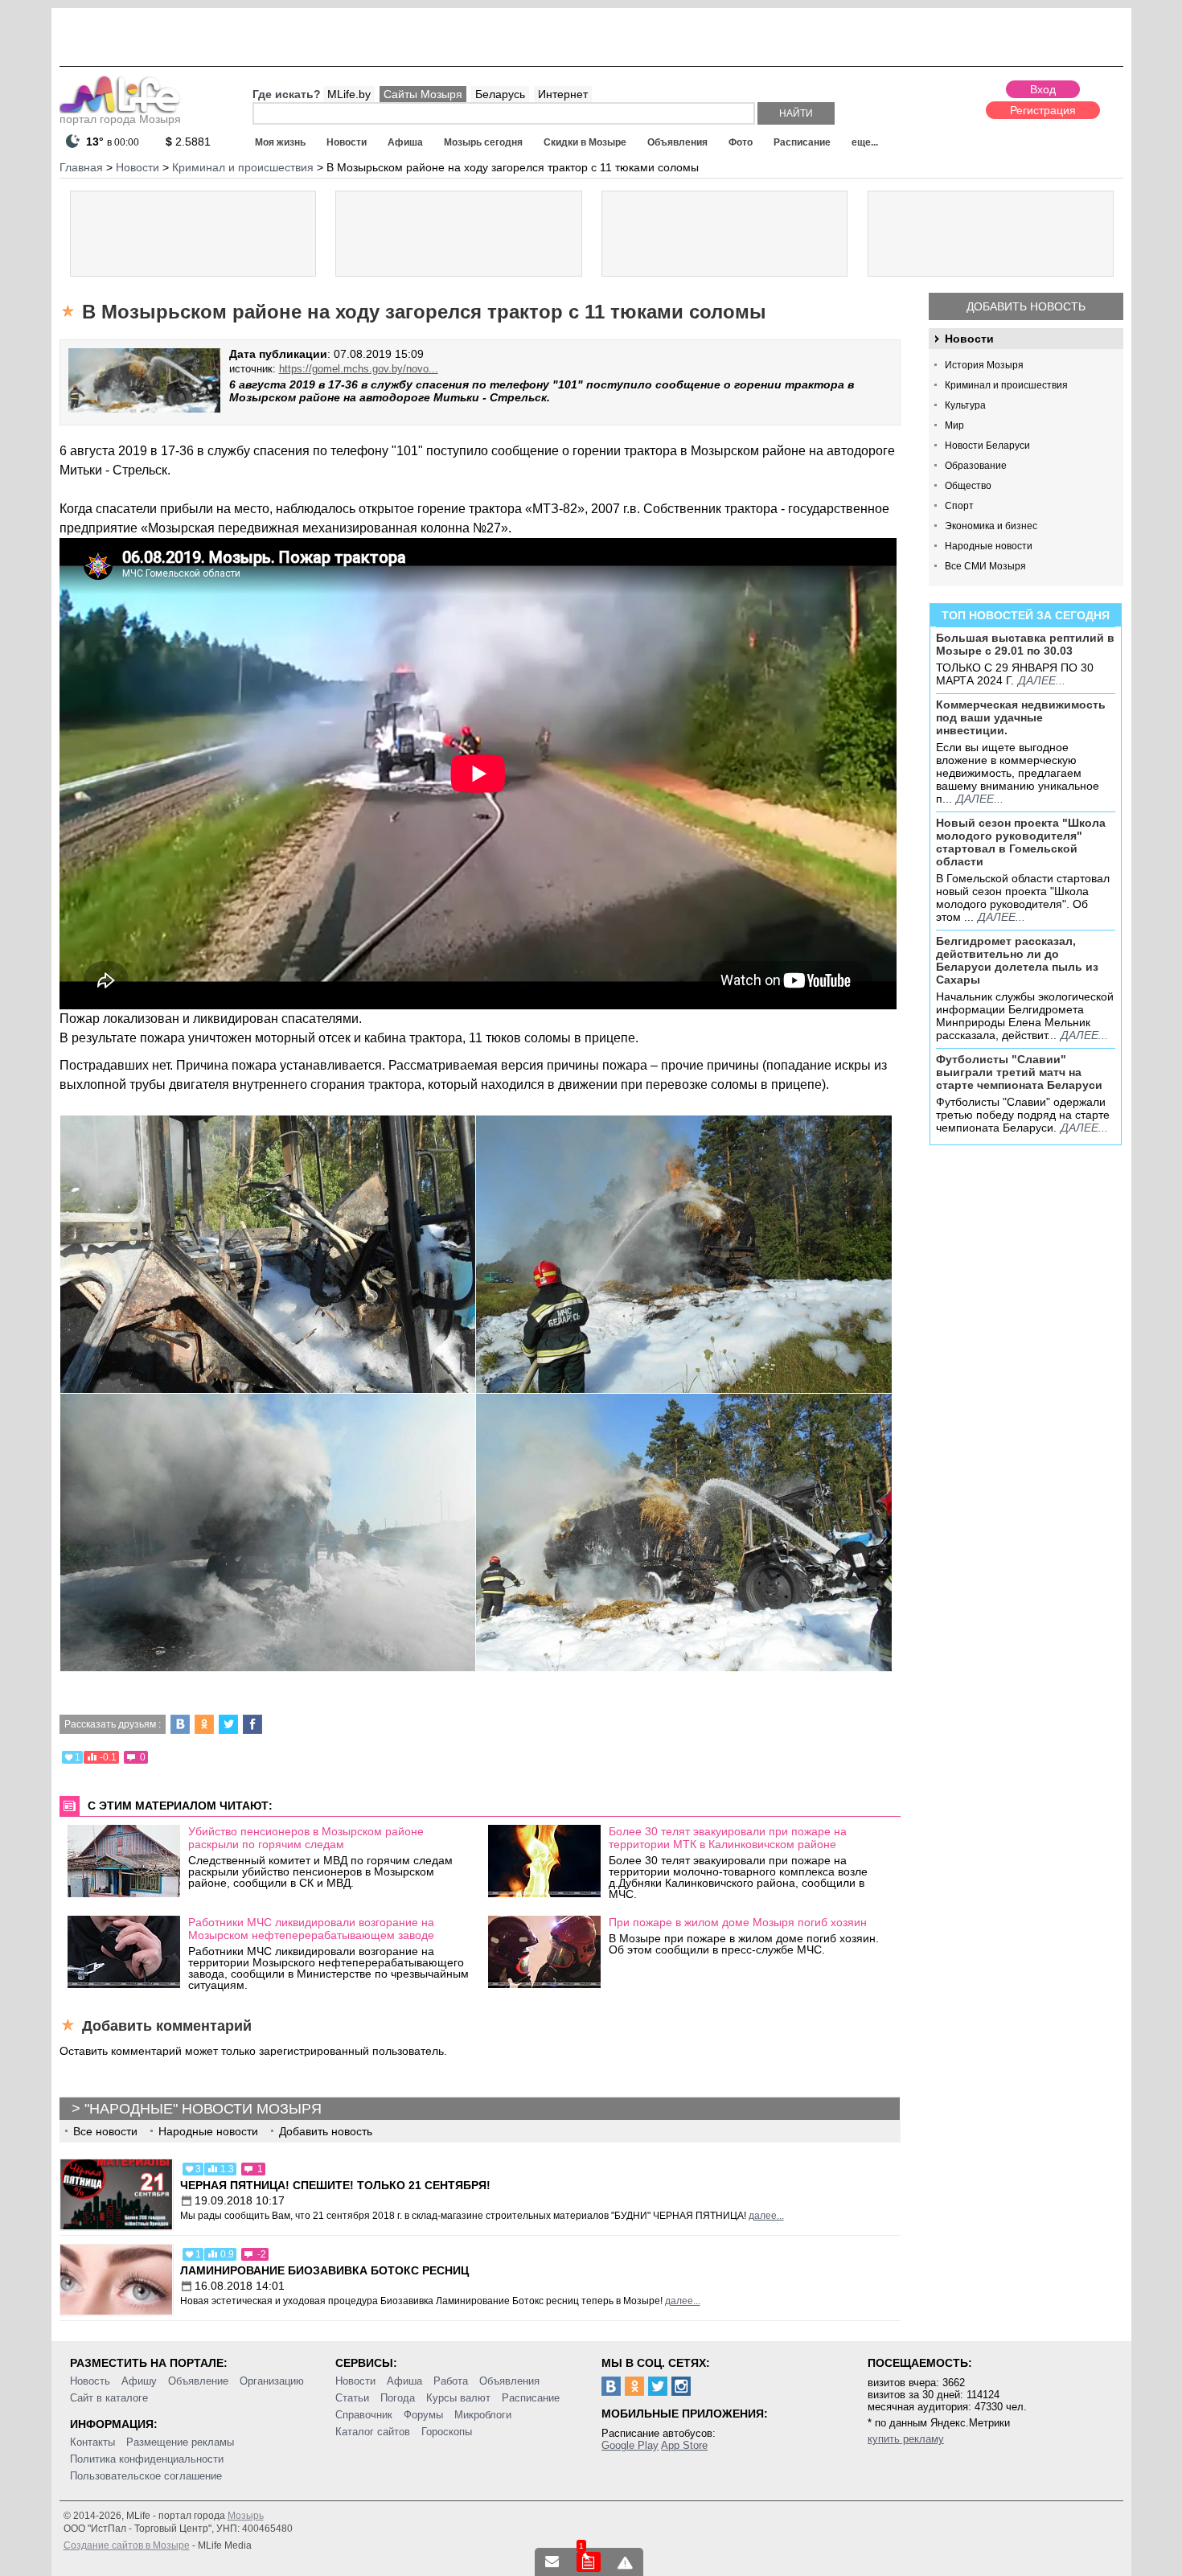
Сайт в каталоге (109, 2398)
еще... (865, 142)
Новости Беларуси (987, 446)
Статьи (352, 2398)
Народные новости (989, 546)
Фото (741, 142)
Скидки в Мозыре (585, 142)
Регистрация (1043, 110)
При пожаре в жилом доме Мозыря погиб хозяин (738, 1922)
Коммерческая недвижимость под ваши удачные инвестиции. (1021, 717)
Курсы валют (458, 2398)
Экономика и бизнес (991, 526)
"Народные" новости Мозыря (203, 2109)
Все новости (105, 2131)
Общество (968, 486)
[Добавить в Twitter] (228, 1724)
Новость (90, 2381)
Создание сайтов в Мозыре (127, 2545)
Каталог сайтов (373, 2432)
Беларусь (500, 94)
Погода (398, 2398)
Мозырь (246, 2516)
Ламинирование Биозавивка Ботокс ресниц (324, 2270)
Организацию (272, 2381)
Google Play (630, 2445)
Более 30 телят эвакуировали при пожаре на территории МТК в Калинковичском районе (728, 1838)
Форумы (423, 2415)
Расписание (802, 142)
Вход (1043, 89)
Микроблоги (483, 2415)
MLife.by (349, 94)
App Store (684, 2445)
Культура (965, 405)
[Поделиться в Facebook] (252, 1724)
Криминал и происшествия (1006, 385)
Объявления (677, 142)
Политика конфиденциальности (147, 2459)
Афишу (139, 2381)
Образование (976, 466)
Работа (451, 2381)
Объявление (198, 2381)
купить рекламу (906, 2439)
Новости (347, 142)
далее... (1042, 680)
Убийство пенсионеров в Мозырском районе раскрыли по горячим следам (306, 1838)
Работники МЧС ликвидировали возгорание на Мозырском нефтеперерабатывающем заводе (311, 1929)
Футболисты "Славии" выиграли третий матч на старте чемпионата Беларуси (1019, 1072)
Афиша (405, 142)
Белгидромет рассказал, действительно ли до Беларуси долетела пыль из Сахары (1017, 960)
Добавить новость (1026, 306)
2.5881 (188, 142)
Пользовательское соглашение (146, 2476)
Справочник (364, 2415)
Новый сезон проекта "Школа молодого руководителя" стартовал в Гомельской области (1021, 842)
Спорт (959, 506)
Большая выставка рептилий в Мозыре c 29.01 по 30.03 (1025, 644)
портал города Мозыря (120, 119)
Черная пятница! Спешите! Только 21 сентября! (335, 2185)
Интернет (563, 94)
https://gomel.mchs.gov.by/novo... (359, 369)
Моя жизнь (280, 142)
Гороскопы (447, 2432)
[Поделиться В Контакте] (180, 1724)
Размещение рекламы (180, 2442)
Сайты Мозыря (423, 94)
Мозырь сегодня (483, 142)
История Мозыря (984, 365)
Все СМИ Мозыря (985, 566)
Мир (954, 425)
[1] (589, 2562)
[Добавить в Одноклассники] (204, 1724)
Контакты (92, 2442)
